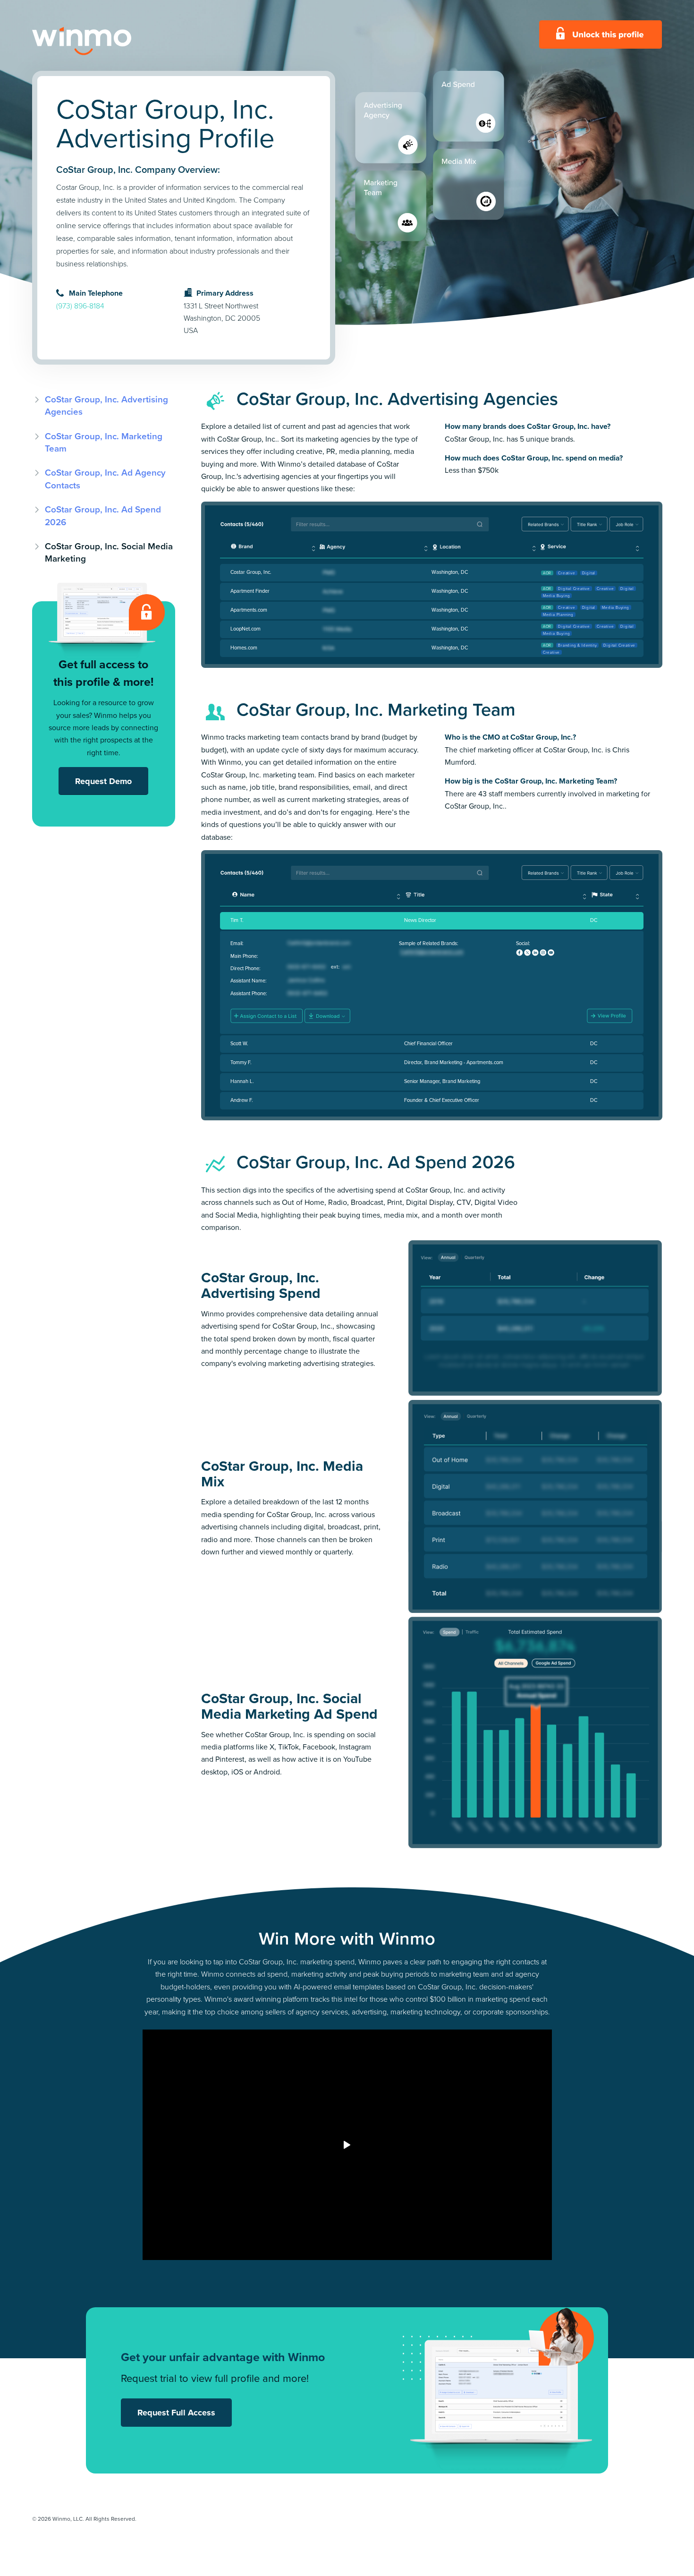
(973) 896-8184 (80, 306)
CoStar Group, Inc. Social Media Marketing (109, 552)
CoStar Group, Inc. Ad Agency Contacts (105, 479)
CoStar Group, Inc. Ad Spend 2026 (103, 516)
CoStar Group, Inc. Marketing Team (104, 442)
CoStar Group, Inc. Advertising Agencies (106, 405)
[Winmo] (103, 41)
